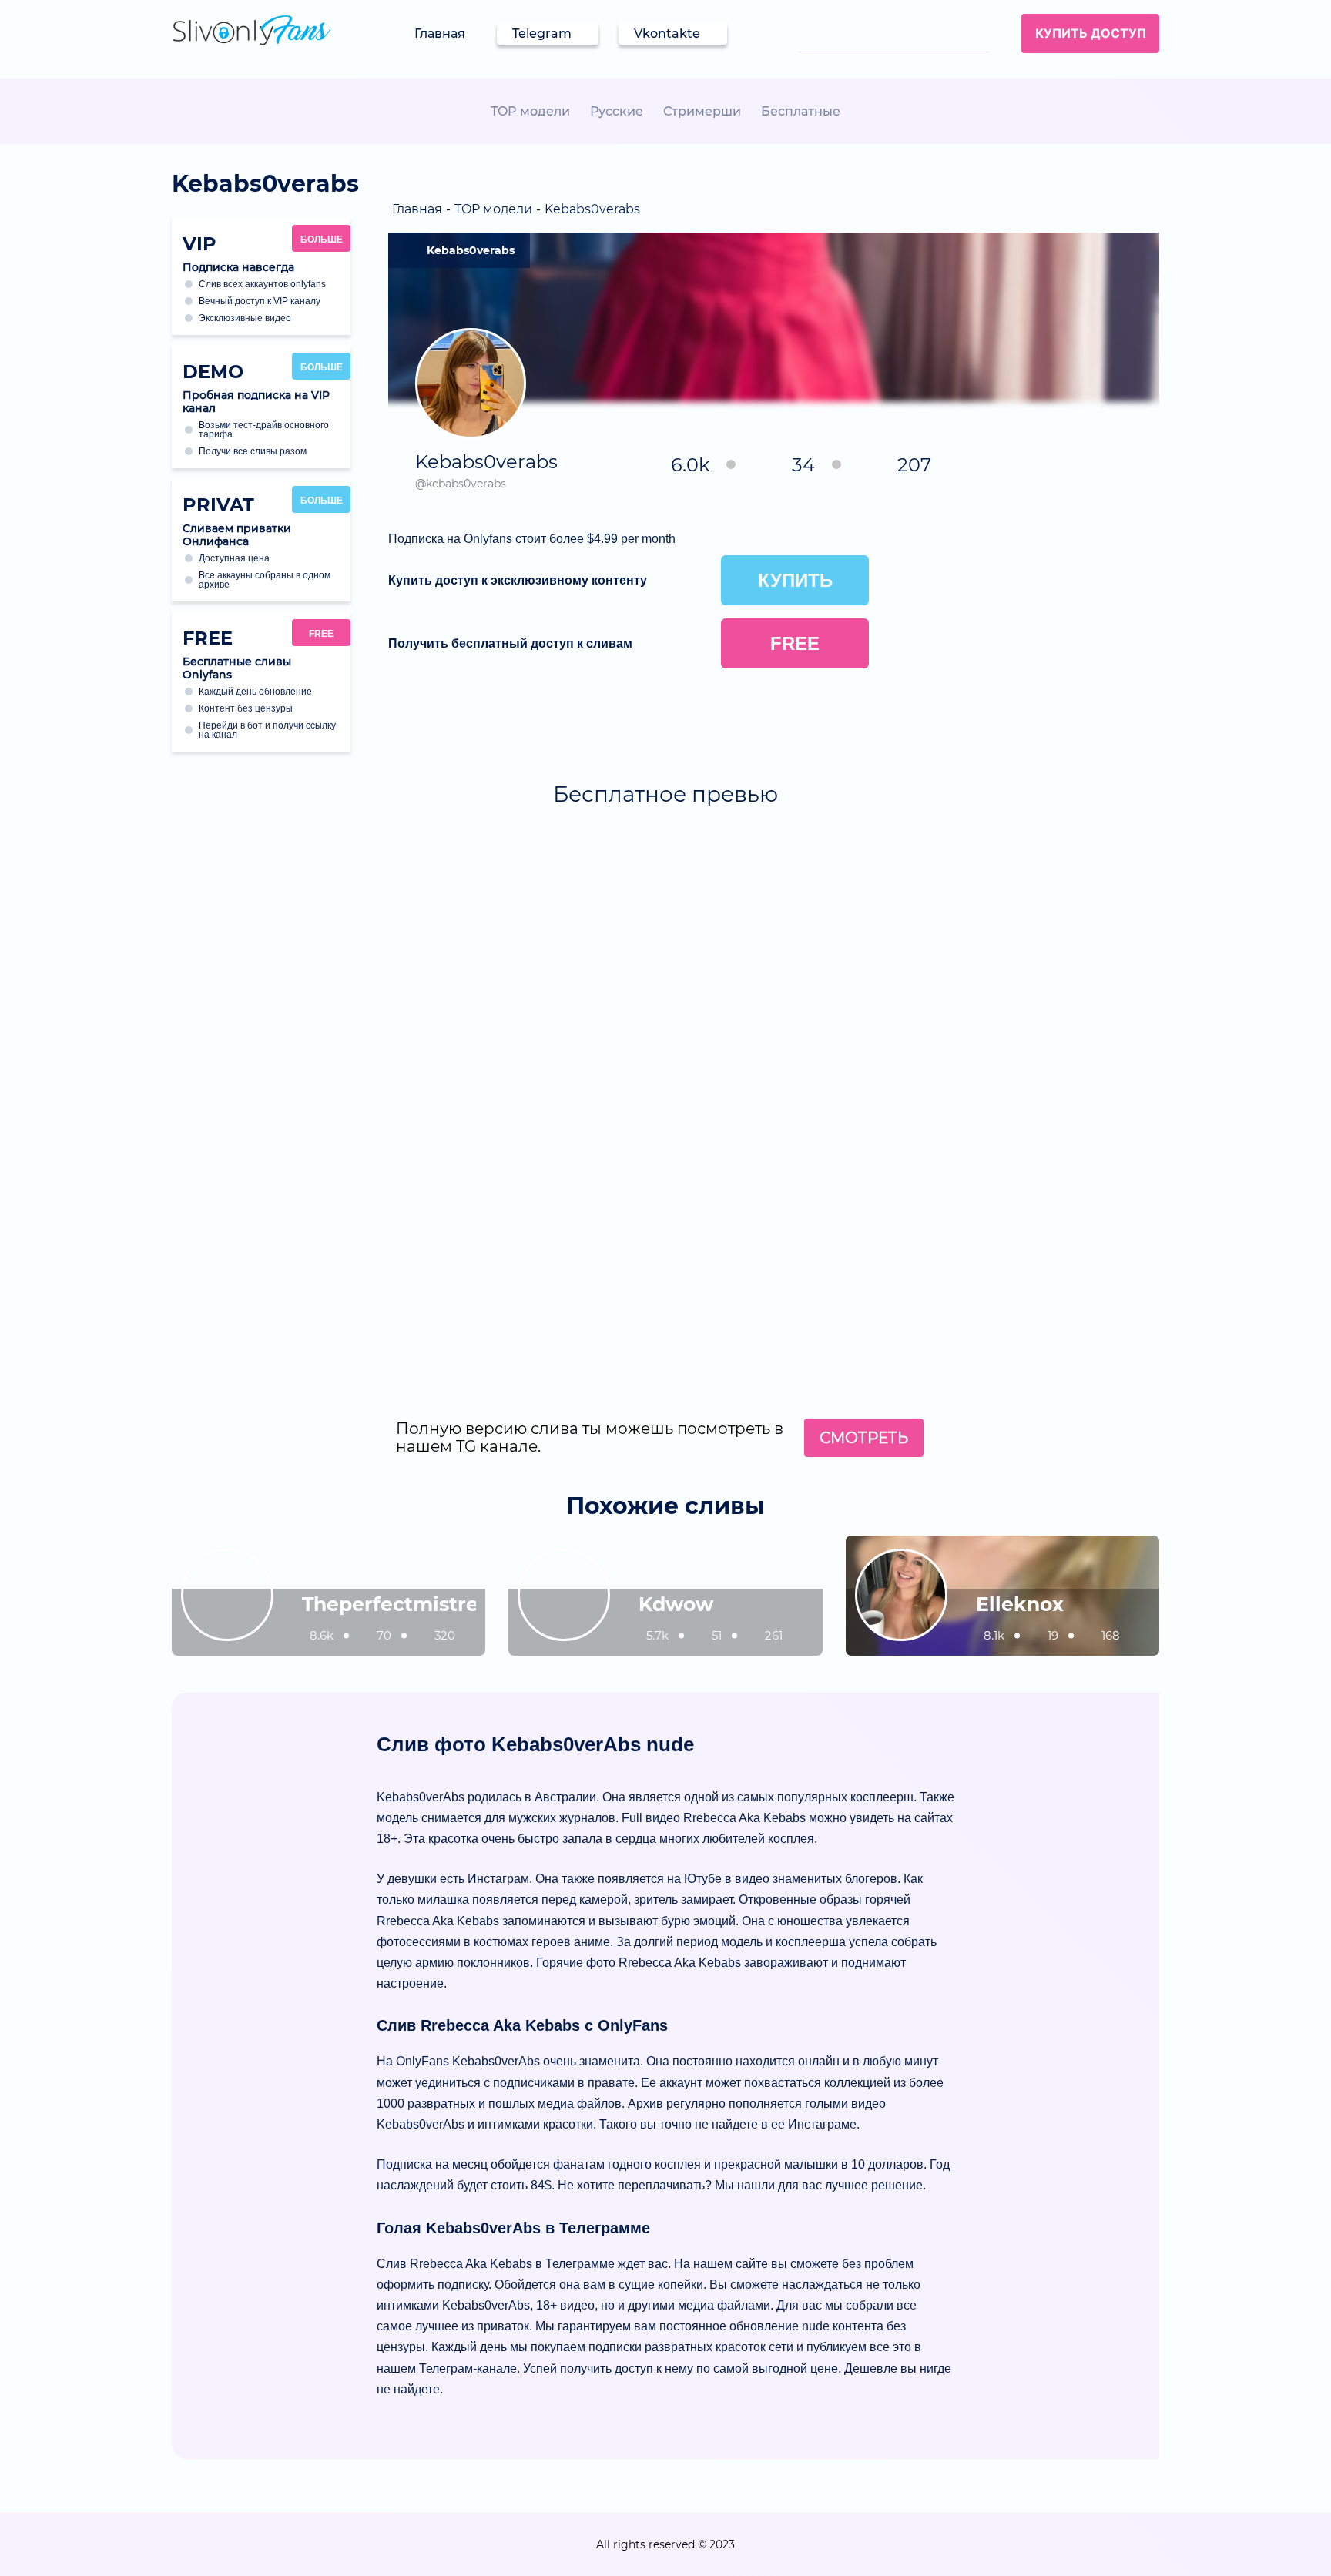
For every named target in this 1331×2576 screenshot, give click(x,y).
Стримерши (702, 111)
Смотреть (864, 1438)
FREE (321, 634)
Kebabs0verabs (471, 250)
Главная (440, 33)
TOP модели (530, 111)
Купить (795, 580)
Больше (322, 240)
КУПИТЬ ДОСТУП (1091, 33)
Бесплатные (801, 111)
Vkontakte (667, 33)
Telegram (542, 33)
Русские (617, 111)
